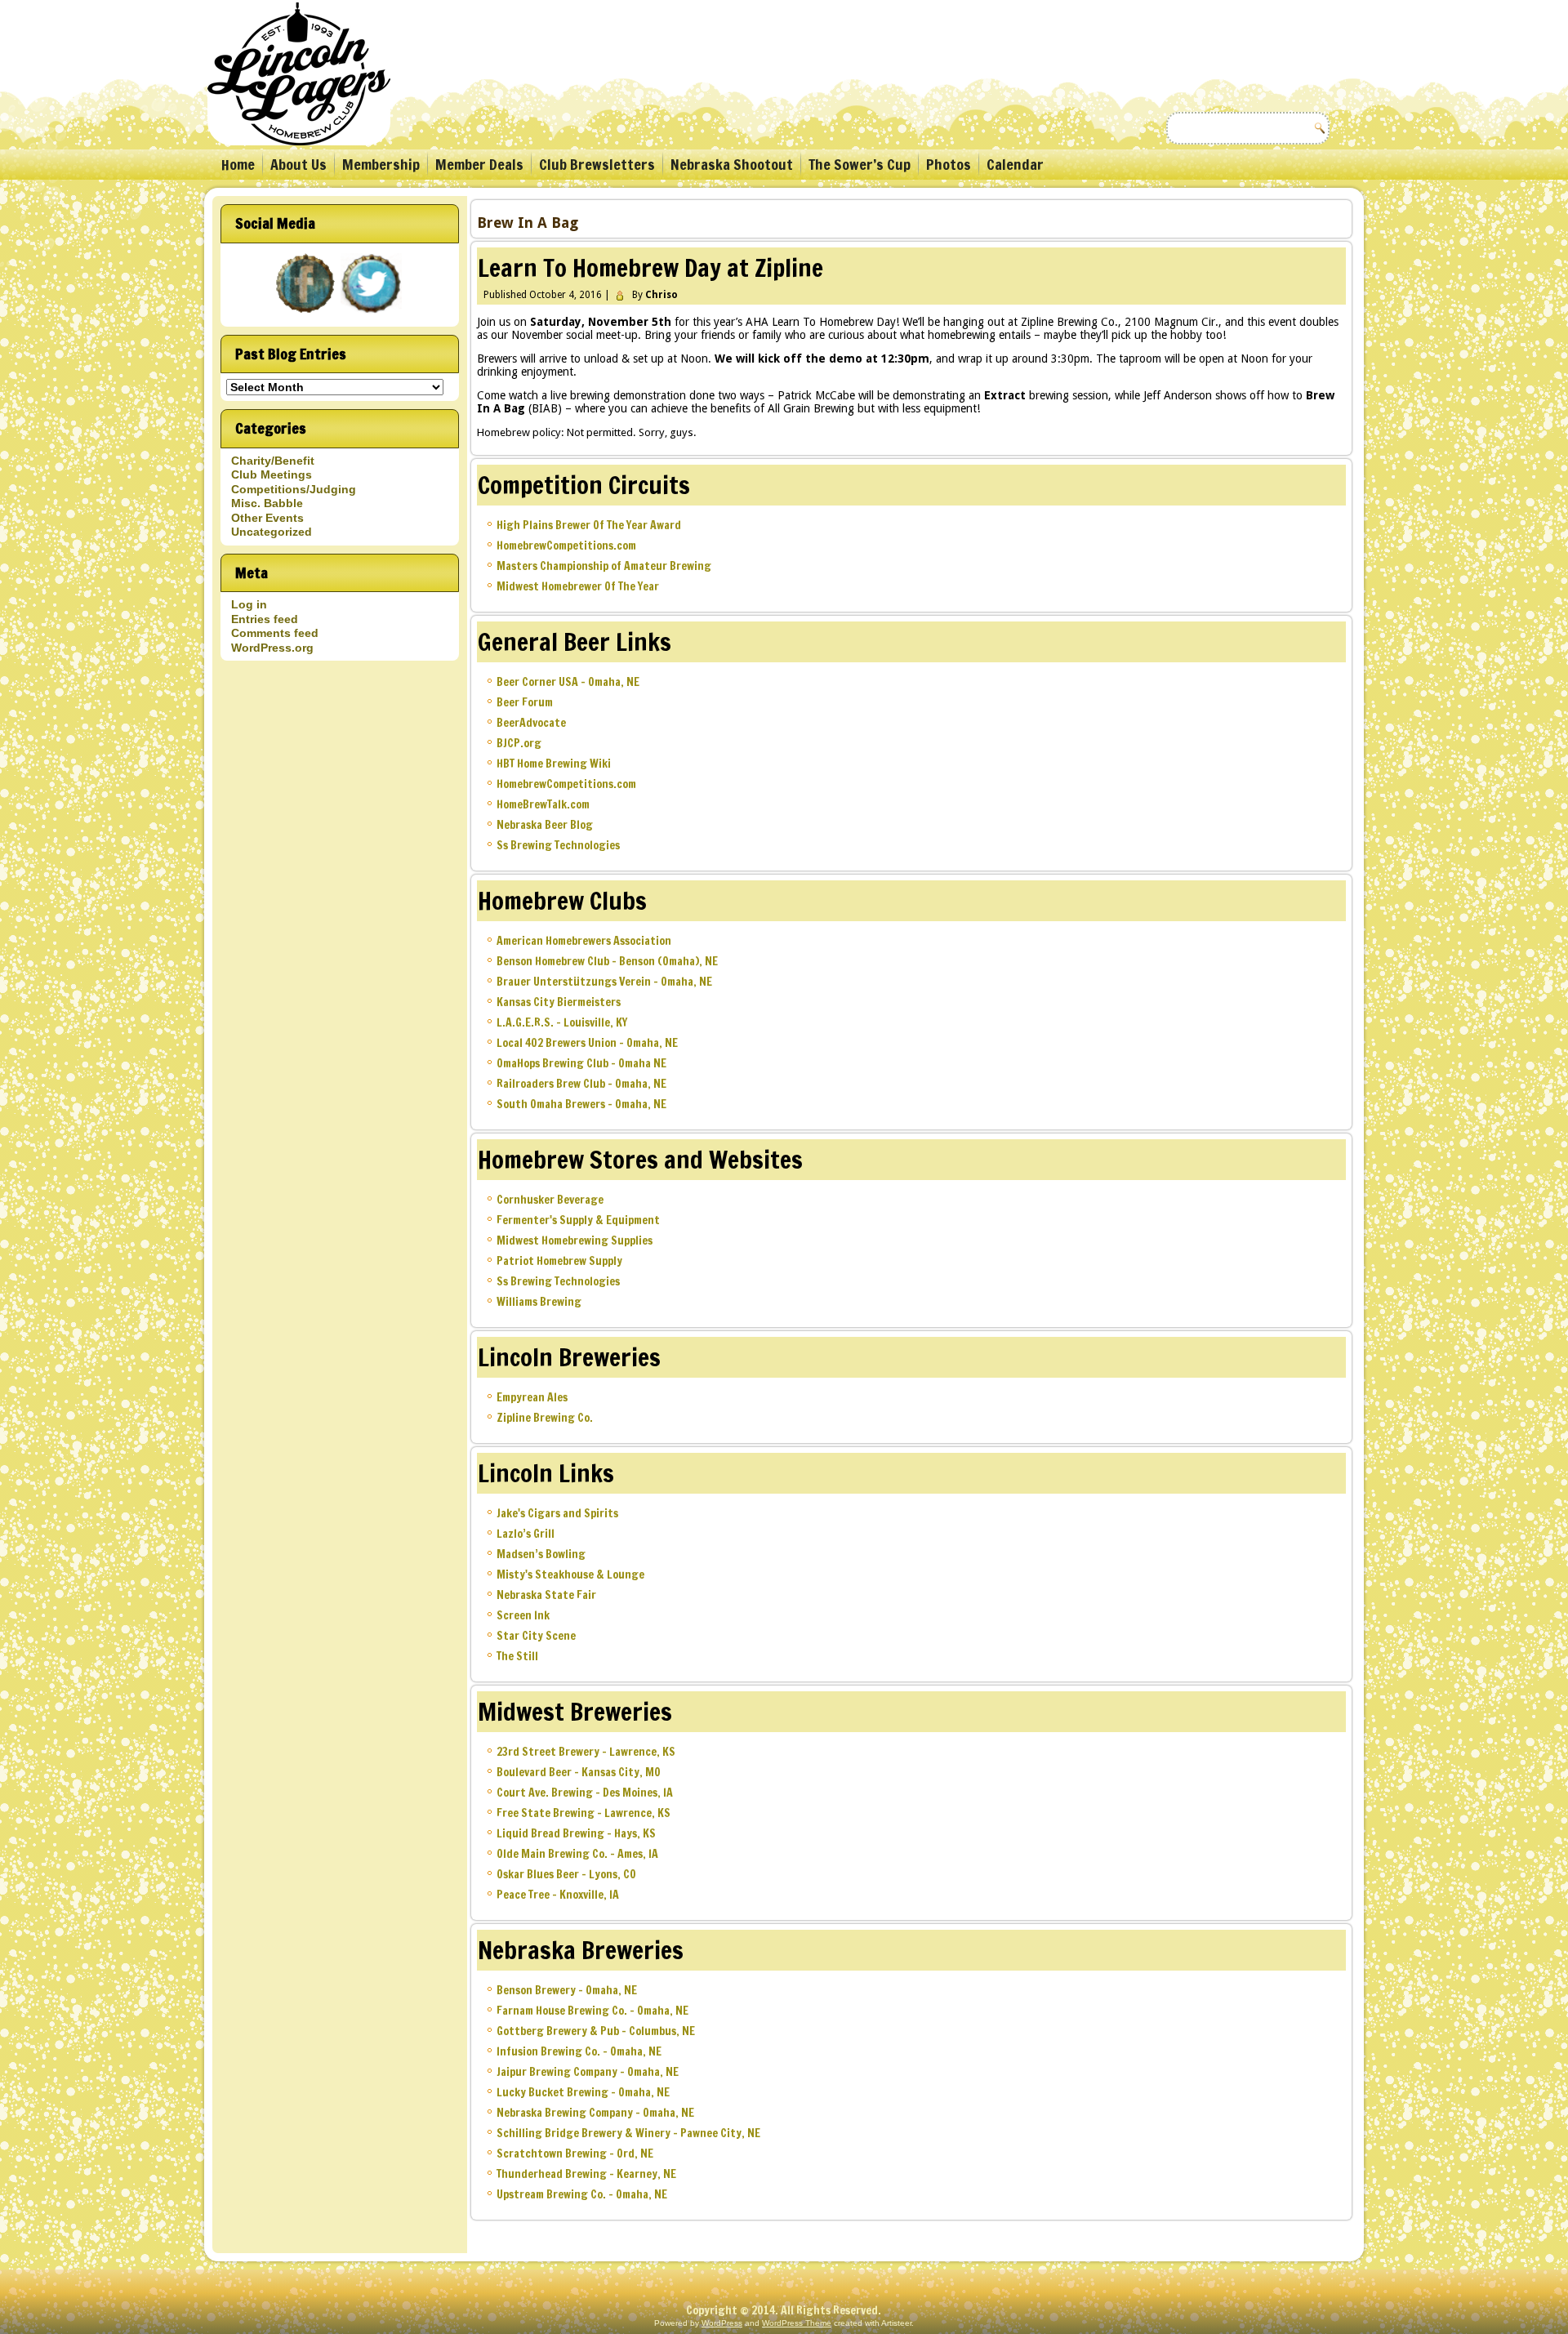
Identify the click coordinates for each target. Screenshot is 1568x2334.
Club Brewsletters (597, 164)
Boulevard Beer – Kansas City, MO (579, 1772)
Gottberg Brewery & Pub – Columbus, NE (596, 2031)
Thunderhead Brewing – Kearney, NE (586, 2174)
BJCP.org (519, 743)
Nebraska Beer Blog (545, 825)
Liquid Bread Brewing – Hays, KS (576, 1833)
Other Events (267, 518)
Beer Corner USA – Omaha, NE (568, 682)
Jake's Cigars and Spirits (557, 1513)
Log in (249, 604)
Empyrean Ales (532, 1397)
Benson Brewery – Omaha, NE (567, 1990)
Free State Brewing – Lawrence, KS (584, 1813)
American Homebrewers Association (584, 941)
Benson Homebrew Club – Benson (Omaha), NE (607, 961)
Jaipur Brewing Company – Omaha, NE (588, 2072)
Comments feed (275, 633)
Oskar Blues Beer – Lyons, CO (566, 1874)
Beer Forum (525, 702)
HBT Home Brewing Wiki (554, 764)
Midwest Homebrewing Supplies (575, 1240)
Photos (949, 164)
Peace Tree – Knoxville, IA (558, 1895)
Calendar (1015, 164)
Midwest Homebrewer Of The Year (578, 586)
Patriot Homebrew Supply (559, 1261)
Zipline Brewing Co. (545, 1418)
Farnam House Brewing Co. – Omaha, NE (592, 2011)
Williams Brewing (539, 1302)
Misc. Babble (267, 503)
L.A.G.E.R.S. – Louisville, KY (562, 1022)
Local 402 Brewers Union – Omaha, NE (587, 1043)
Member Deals (479, 164)
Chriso (661, 295)
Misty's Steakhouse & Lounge (570, 1575)
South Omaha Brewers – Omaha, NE (581, 1104)
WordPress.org (272, 648)
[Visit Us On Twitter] (373, 314)
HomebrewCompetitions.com (566, 546)
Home (238, 164)
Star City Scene (536, 1636)
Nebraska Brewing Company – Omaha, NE (595, 2113)
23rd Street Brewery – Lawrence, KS (586, 1752)
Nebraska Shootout (732, 164)
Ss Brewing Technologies (558, 845)
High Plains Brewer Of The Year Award (589, 525)
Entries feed (265, 619)
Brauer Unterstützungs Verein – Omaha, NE (604, 982)
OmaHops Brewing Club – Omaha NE (581, 1063)
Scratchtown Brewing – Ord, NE (575, 2154)
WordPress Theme (797, 2323)
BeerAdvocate (531, 723)
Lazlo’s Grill (526, 1534)
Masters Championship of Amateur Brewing (604, 566)
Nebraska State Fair (546, 1595)
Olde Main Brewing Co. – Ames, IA (577, 1854)
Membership (381, 164)
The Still (517, 1656)
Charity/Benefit (273, 461)
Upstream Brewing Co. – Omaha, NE (582, 2194)
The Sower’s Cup (860, 164)
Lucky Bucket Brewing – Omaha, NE (583, 2092)
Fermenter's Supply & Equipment (578, 1220)
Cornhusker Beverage (550, 1200)
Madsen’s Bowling (541, 1554)
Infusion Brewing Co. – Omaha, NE (579, 2051)
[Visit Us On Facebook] (307, 314)
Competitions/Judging (294, 489)
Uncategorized (272, 532)
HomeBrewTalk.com (543, 804)
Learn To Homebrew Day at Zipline (650, 267)
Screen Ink (523, 1615)
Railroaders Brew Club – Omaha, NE (581, 1084)
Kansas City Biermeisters (559, 1002)
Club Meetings (272, 474)
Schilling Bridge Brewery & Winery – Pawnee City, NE (628, 2133)
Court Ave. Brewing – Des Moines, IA (585, 1793)
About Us (298, 164)
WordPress (722, 2323)
